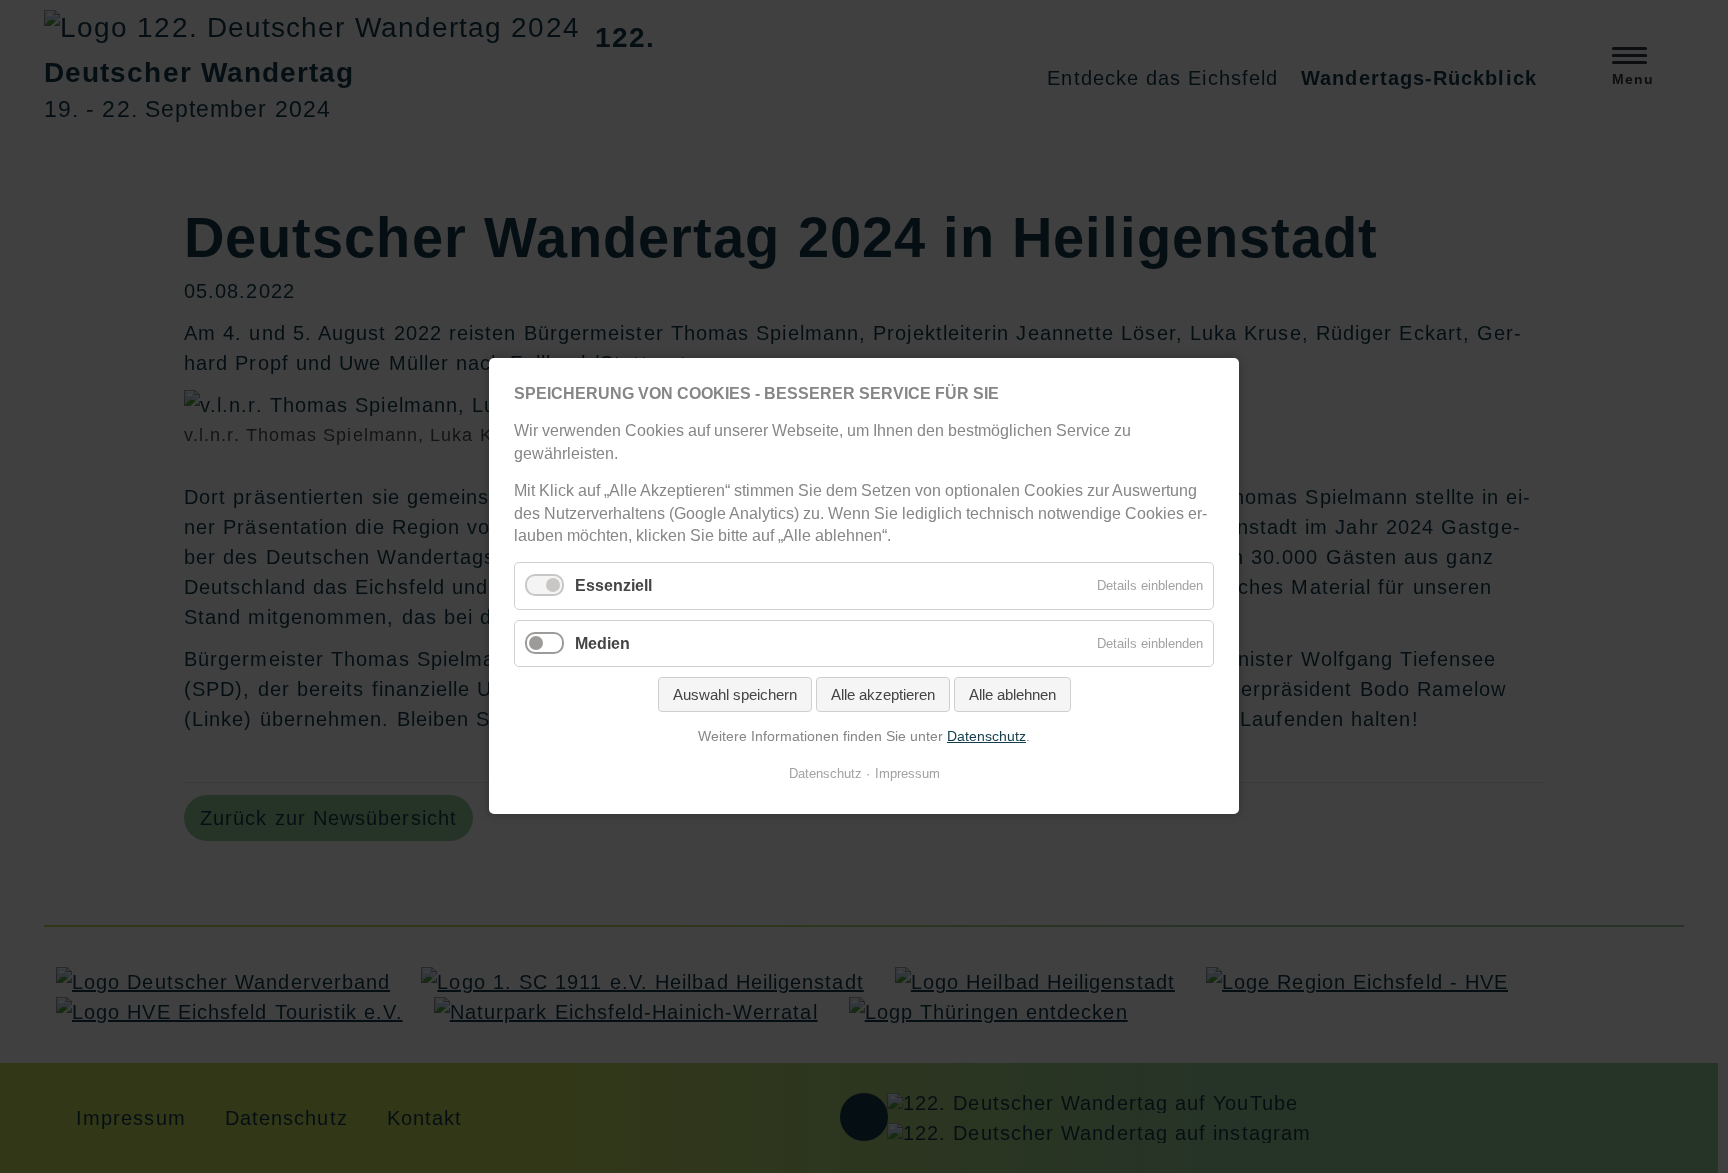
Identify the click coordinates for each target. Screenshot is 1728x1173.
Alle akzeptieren (883, 694)
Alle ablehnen (1012, 694)
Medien (602, 643)
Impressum (907, 774)
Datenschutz (986, 736)
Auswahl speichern (735, 694)
